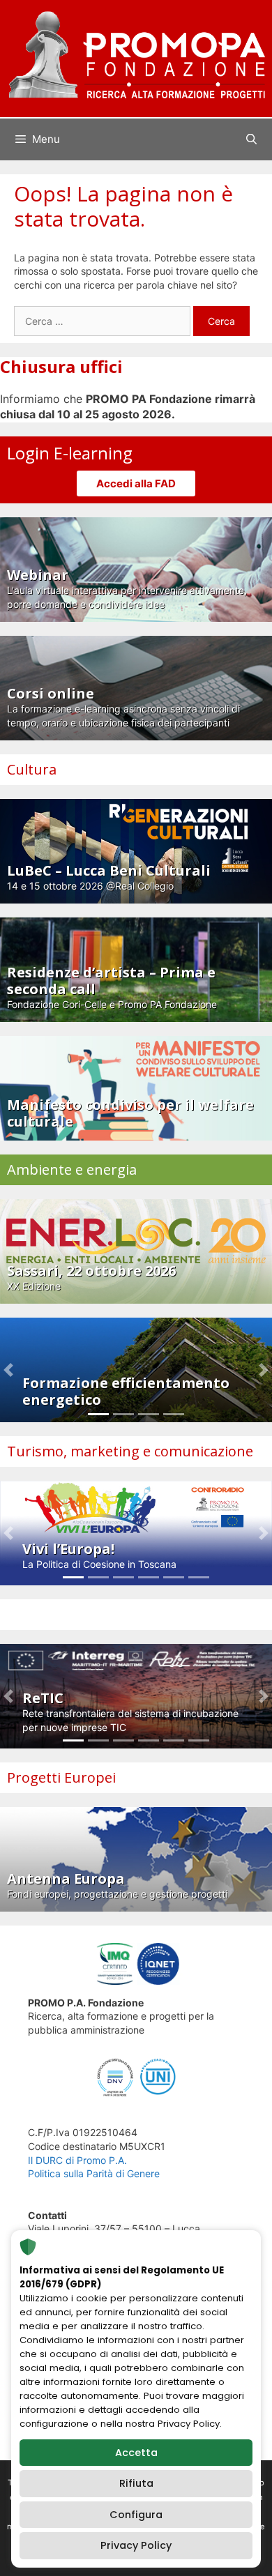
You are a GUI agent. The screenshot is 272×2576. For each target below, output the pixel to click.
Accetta (136, 2453)
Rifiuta (136, 2483)
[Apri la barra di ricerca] (251, 139)
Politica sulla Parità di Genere (94, 2173)
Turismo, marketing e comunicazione (130, 1451)
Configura (136, 2515)
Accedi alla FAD (136, 483)
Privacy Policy (136, 2545)
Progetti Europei (61, 1777)
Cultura (32, 769)
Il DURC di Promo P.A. (77, 2160)
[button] (8, 1370)
